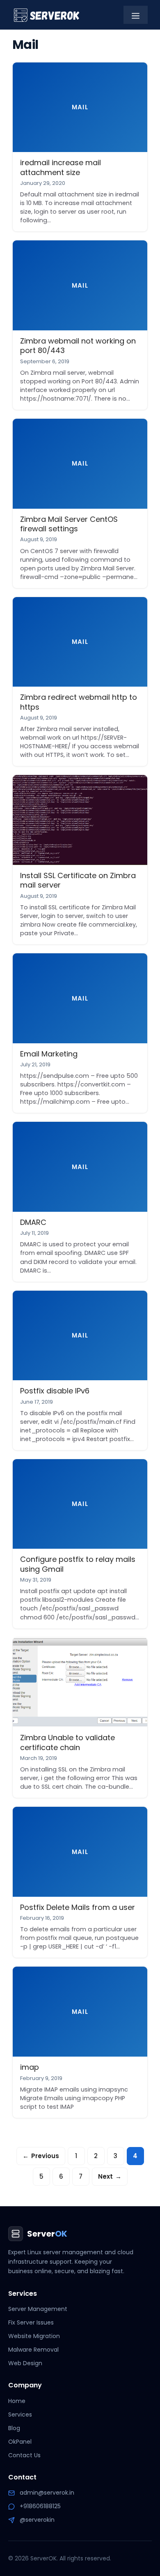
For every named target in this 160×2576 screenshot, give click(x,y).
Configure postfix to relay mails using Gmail (78, 1564)
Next (110, 2176)
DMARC (33, 1222)
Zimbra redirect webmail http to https (79, 702)
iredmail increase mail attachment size (61, 167)
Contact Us (24, 2455)
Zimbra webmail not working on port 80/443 (78, 346)
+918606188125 (40, 2506)
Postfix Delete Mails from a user (78, 1907)
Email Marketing (49, 1054)
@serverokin (37, 2520)
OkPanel (20, 2442)
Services (20, 2415)
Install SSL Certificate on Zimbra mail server (78, 880)
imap (30, 2067)
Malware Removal (33, 2350)
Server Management (38, 2309)
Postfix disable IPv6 (55, 1391)
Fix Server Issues (31, 2322)
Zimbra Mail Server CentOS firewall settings (69, 524)
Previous (41, 2156)
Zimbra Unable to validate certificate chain (67, 1742)
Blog (14, 2428)
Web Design (25, 2363)
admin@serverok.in (47, 2493)
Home (17, 2401)
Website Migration (34, 2336)
